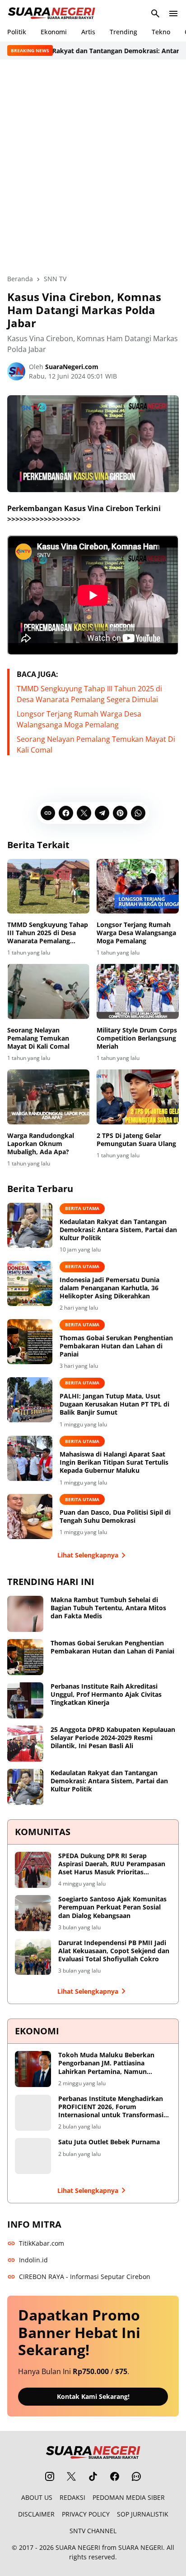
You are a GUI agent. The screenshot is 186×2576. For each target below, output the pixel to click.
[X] (84, 813)
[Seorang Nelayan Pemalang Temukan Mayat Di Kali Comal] (48, 991)
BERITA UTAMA (82, 1208)
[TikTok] (93, 2476)
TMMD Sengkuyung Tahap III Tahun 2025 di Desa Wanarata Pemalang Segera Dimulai (48, 933)
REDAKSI (72, 2497)
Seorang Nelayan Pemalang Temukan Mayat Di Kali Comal (38, 1038)
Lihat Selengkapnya (88, 1555)
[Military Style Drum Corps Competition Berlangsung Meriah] (138, 991)
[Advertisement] (93, 167)
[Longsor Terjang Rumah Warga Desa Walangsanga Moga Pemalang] (138, 886)
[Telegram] (102, 813)
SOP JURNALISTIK (143, 2514)
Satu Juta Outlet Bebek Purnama (109, 2142)
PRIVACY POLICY (86, 2514)
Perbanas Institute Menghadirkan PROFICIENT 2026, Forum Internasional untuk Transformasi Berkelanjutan (111, 2107)
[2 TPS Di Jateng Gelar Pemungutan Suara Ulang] (138, 1097)
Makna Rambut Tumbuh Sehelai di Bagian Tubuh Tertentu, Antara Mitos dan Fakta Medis (108, 1608)
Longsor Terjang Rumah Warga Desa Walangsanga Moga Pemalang (136, 933)
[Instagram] (50, 2476)
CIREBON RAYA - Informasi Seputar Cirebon (85, 2277)
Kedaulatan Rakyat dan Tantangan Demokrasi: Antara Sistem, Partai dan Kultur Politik (118, 1230)
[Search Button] (155, 14)
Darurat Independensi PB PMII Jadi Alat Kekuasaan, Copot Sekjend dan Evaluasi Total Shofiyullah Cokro (114, 1951)
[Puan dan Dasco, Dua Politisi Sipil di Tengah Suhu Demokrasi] (30, 1516)
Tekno (161, 32)
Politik (17, 32)
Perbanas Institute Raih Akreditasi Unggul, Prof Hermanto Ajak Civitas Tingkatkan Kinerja (106, 1694)
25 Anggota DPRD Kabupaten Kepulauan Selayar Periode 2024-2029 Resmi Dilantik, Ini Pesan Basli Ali (113, 1738)
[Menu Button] (173, 14)
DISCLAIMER (36, 2514)
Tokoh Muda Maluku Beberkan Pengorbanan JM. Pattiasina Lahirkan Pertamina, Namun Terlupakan (106, 2063)
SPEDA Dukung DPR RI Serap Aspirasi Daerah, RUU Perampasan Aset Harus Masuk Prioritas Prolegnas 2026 (112, 1864)
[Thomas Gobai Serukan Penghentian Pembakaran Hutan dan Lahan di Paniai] (30, 1342)
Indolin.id (33, 2260)
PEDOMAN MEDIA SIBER (129, 2497)
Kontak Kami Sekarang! (93, 2396)
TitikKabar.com (42, 2243)
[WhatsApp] (138, 813)
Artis (88, 32)
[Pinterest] (120, 813)
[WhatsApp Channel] (136, 2476)
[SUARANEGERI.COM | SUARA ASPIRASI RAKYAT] (51, 14)
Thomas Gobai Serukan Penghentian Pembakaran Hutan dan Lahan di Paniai (116, 1346)
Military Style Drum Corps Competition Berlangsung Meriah (137, 1038)
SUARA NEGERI (78, 2547)
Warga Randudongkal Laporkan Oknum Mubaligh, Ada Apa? (41, 1144)
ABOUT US (37, 2497)
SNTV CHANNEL (93, 2531)
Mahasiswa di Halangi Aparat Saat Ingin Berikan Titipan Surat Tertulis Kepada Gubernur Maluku (114, 1462)
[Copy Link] (48, 813)
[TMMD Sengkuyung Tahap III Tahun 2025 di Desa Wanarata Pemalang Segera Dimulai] (48, 886)
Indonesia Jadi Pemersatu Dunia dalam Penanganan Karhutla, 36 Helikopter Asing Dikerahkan (109, 1288)
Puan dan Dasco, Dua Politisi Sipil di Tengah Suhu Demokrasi (115, 1516)
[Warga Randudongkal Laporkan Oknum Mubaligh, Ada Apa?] (48, 1097)
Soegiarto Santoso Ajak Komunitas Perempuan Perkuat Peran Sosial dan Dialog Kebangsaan (112, 1907)
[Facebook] (66, 813)
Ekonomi (54, 32)
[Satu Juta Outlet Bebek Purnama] (33, 2156)
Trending (123, 32)
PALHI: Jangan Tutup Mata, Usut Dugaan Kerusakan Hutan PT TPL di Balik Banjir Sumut (114, 1404)
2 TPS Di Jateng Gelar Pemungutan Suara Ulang (136, 1140)
